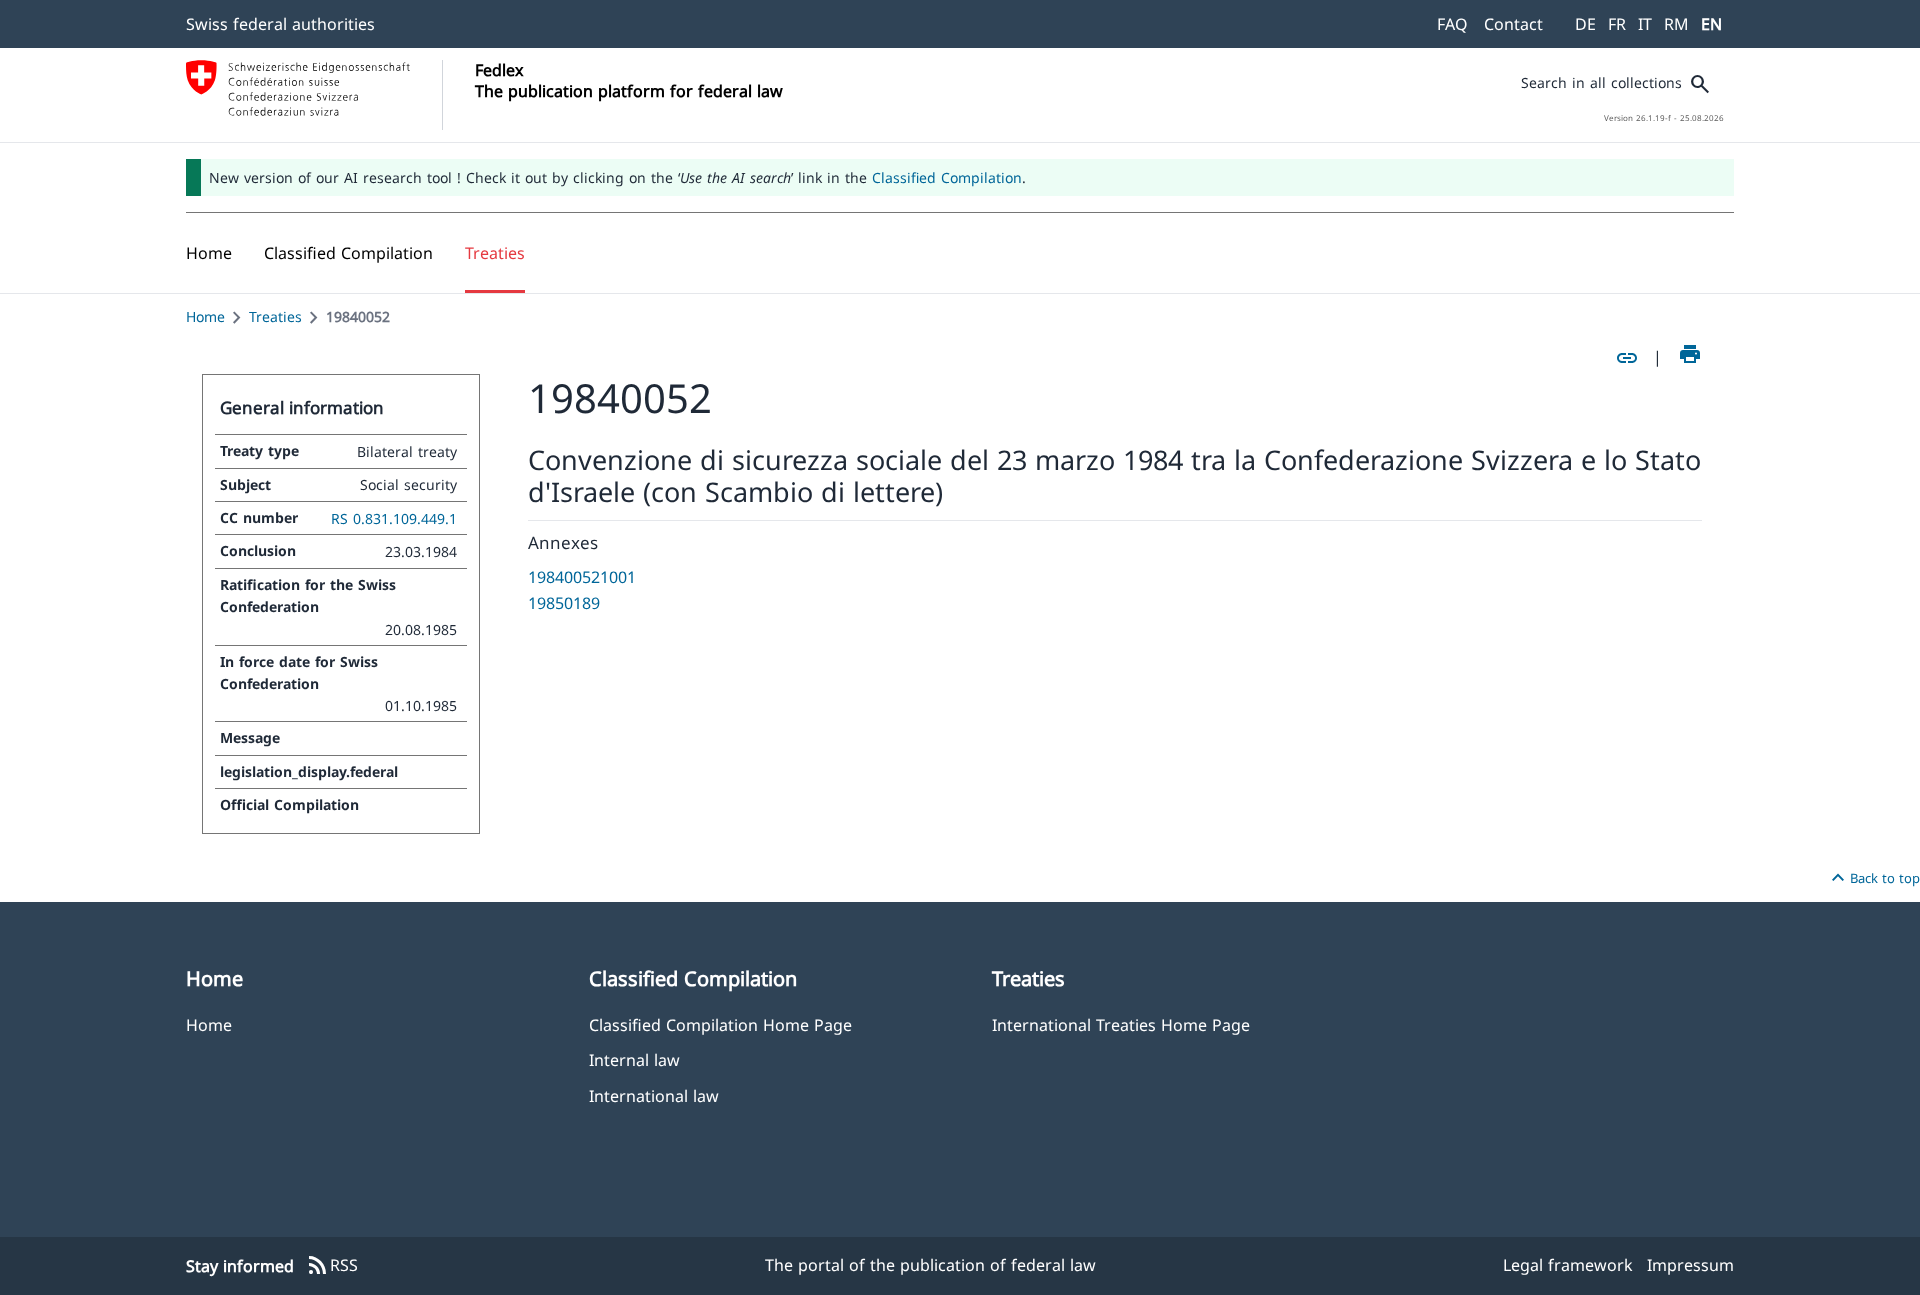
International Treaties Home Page (1121, 1024)
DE (1585, 24)
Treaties (275, 316)
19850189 (564, 603)
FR (1617, 24)
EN (1711, 24)
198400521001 (582, 577)
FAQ (1452, 24)
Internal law (634, 1059)
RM (1676, 24)
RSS (332, 1266)
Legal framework (1568, 1265)
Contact (1513, 24)
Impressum (1690, 1265)
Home (205, 316)
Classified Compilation (947, 177)
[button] (348, 253)
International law (654, 1095)
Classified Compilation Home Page (720, 1024)
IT (1645, 24)
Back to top (1873, 878)
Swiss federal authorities (280, 24)
